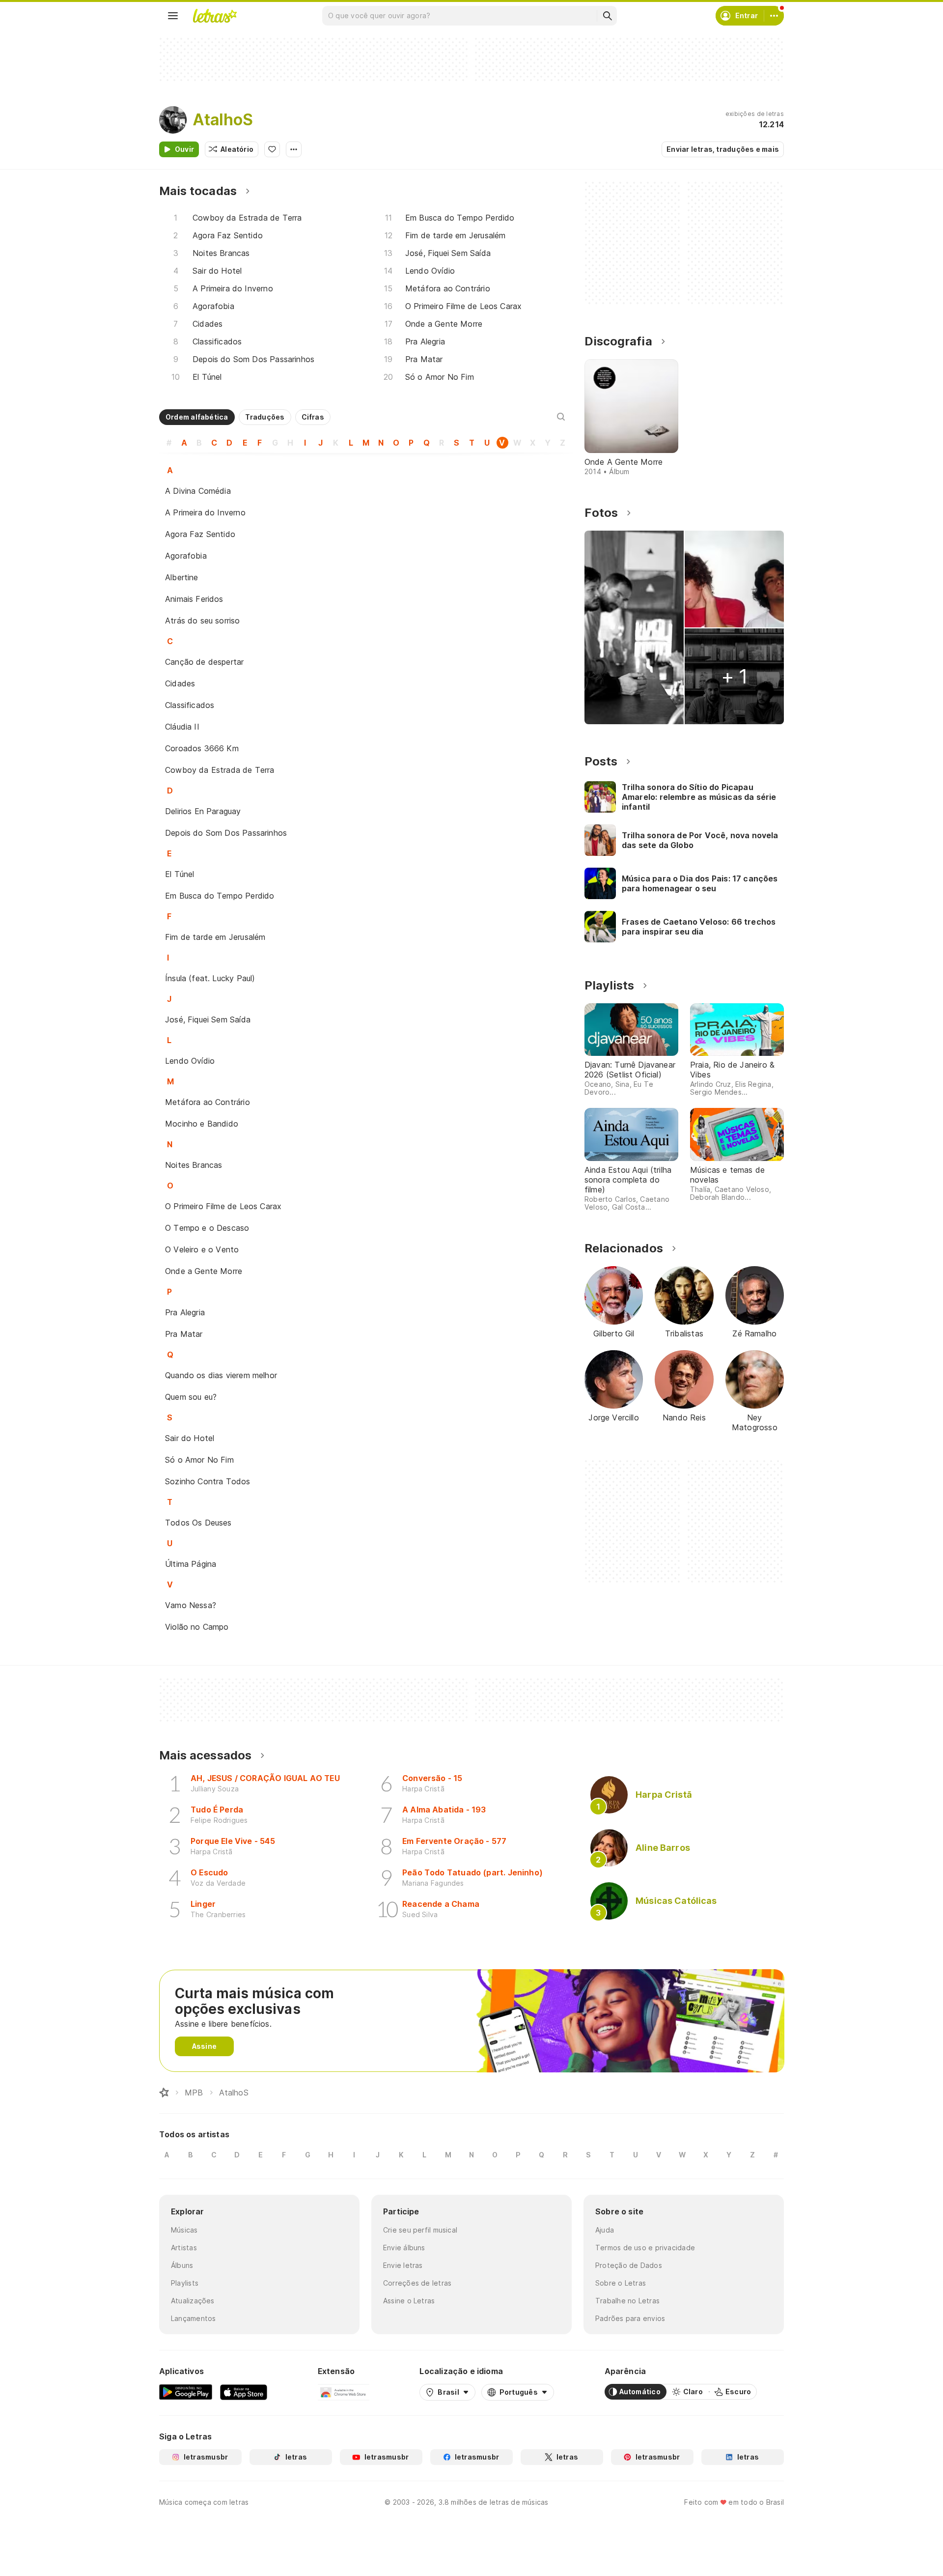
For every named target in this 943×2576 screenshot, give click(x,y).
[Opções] (294, 149)
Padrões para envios (630, 2318)
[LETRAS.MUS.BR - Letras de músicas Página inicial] (215, 16)
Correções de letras (417, 2283)
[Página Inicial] (164, 2093)
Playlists (185, 2283)
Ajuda (605, 2230)
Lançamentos (193, 2318)
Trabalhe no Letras (627, 2301)
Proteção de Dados (629, 2265)
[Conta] (774, 16)
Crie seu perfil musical (420, 2230)
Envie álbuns (404, 2248)
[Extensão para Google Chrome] (344, 2392)
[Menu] (173, 16)
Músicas (184, 2230)
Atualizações (193, 2301)
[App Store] (244, 2392)
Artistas (184, 2248)
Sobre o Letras (621, 2283)
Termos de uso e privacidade (645, 2248)
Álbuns (182, 2265)
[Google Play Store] (186, 2392)
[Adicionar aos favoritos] (272, 149)
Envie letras (403, 2265)
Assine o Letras (409, 2301)
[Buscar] (607, 16)
